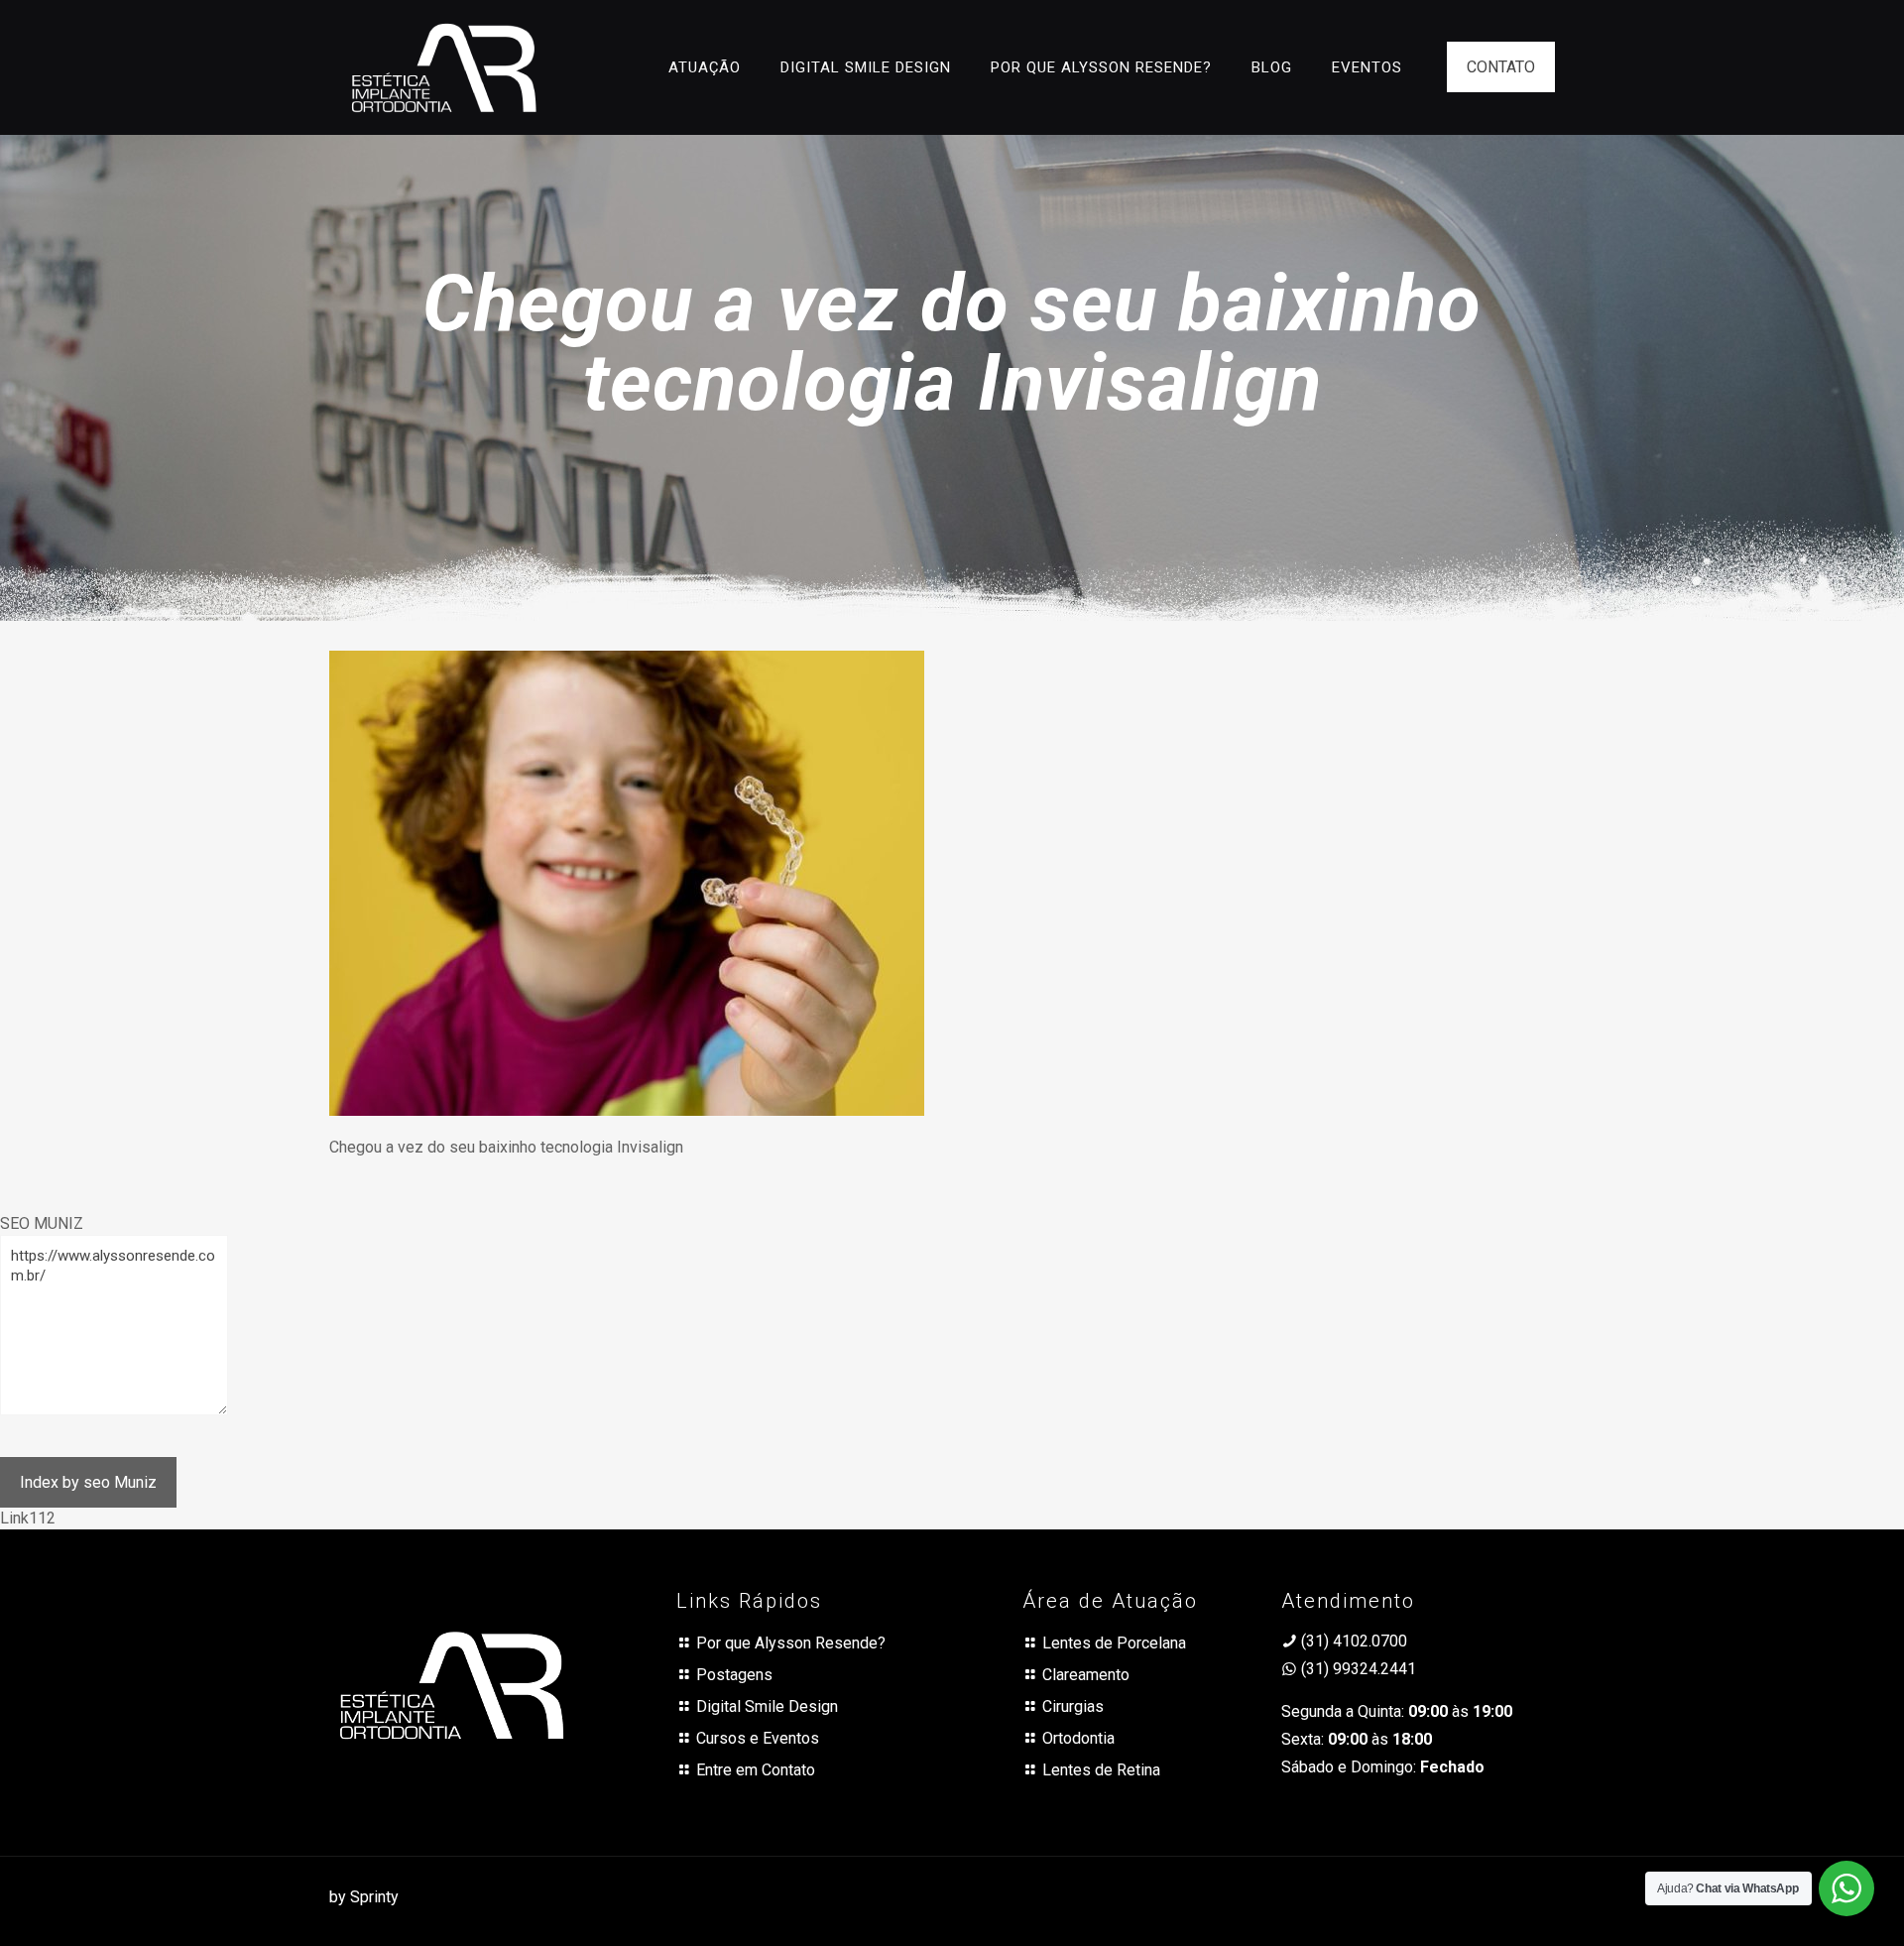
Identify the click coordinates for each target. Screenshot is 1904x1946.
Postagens (734, 1675)
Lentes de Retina (1101, 1770)
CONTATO (1501, 67)
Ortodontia (1078, 1738)
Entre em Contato (756, 1770)
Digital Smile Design (767, 1706)
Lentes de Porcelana (1114, 1643)
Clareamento (1086, 1675)
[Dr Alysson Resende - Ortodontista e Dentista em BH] (444, 67)
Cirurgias (1073, 1706)
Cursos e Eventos (758, 1738)
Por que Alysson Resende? (791, 1643)
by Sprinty (364, 1897)
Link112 (28, 1518)
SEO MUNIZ (42, 1223)
